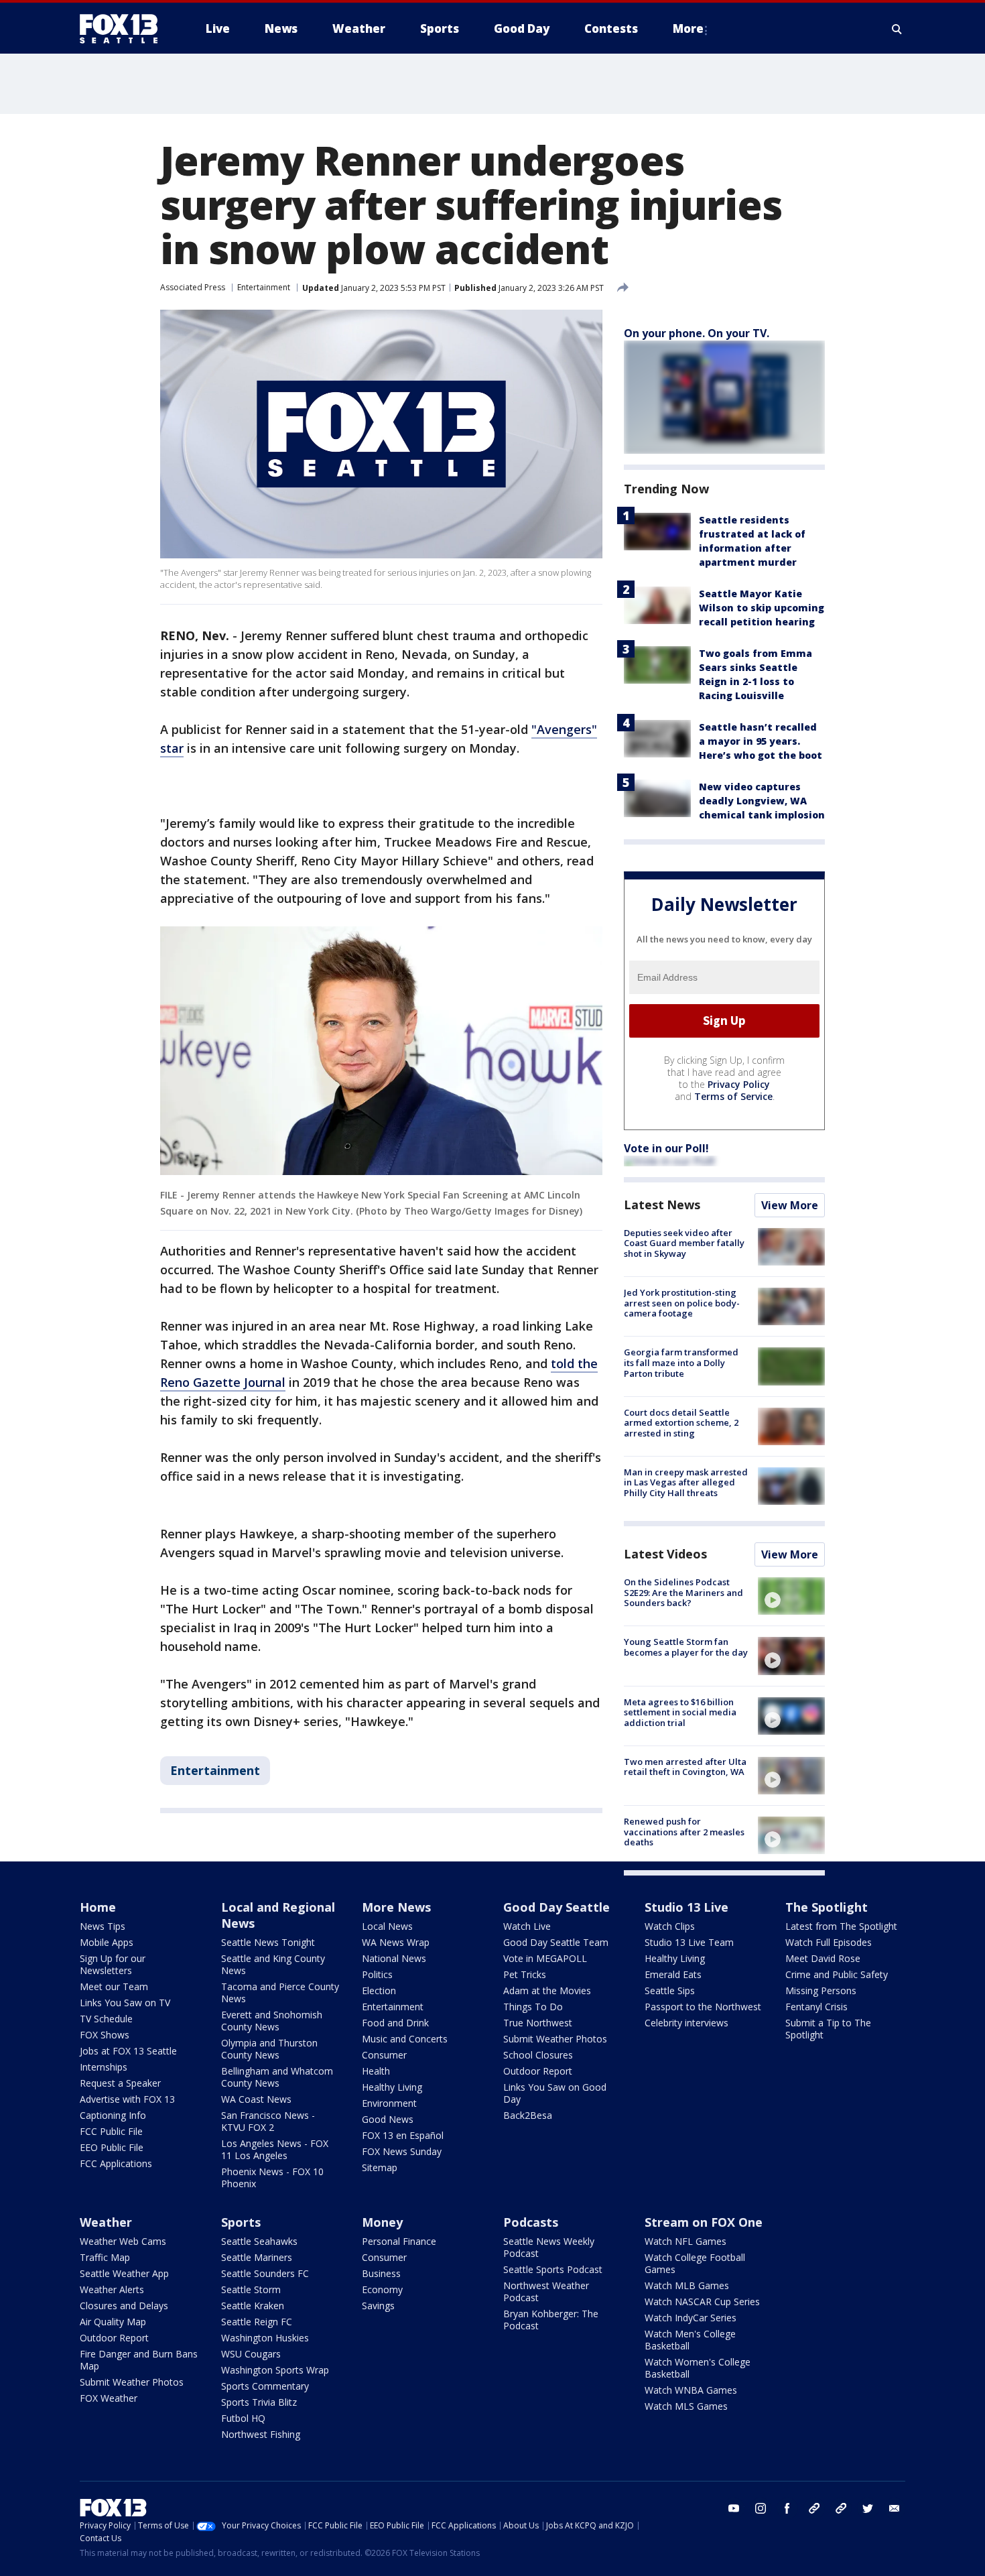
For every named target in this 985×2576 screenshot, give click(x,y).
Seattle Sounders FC (265, 2273)
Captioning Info (113, 2115)
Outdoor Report (538, 2071)
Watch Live (527, 1926)
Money (382, 2222)
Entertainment (264, 287)
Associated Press (193, 287)
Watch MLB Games (687, 2285)
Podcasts (531, 2222)
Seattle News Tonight (268, 1942)
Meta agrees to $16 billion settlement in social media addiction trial (680, 1712)
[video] (791, 1596)
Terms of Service (733, 1096)
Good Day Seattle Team (556, 1942)
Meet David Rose (823, 1958)
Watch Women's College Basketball (698, 2368)
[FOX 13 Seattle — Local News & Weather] (124, 29)
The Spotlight (827, 1907)
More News (396, 1907)
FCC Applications (116, 2163)
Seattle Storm (251, 2289)
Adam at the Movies (547, 1990)
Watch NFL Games (685, 2241)
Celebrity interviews (686, 2023)
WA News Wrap (396, 1942)
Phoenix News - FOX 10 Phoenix (272, 2178)
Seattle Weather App (124, 2273)
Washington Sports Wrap (275, 2370)
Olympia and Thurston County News (269, 2049)
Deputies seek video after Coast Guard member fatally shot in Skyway (684, 1243)
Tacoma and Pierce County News (280, 1992)
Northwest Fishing (261, 2434)
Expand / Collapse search (897, 29)
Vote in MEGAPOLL (545, 1958)
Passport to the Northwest (703, 2007)
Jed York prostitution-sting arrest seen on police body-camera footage (682, 1303)
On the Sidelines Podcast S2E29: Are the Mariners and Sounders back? (683, 1592)
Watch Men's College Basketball (690, 2340)
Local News (387, 1926)
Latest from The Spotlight (841, 1926)
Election (379, 1990)
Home (98, 1907)
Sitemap (380, 2167)
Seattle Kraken (253, 2306)
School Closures (538, 2055)
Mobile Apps (107, 1942)
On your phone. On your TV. (697, 333)
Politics (377, 1974)
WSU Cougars (251, 2354)
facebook (787, 2508)
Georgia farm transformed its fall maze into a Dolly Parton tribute (681, 1362)
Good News (388, 2119)
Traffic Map (105, 2257)
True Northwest (538, 2023)
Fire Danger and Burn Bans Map (139, 2360)
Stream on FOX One (704, 2222)
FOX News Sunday (402, 2151)
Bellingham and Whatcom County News (277, 2077)
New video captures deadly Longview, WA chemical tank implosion (762, 801)
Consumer (384, 2055)
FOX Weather (109, 2398)
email (895, 2508)
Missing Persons (821, 1990)
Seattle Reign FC (257, 2322)
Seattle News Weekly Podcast (549, 2247)
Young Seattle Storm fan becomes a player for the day (686, 1647)
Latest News (662, 1205)
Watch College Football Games (695, 2263)
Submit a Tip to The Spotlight (828, 2029)
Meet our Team (114, 1986)
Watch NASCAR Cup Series (702, 2302)
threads (841, 2508)
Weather (106, 2222)
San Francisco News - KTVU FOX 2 (268, 2121)
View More (790, 1205)
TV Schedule (106, 2019)
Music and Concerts (405, 2039)
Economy (382, 2289)
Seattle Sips (670, 1990)
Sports (241, 2222)
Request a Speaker (120, 2083)
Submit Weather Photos (555, 2039)
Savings (378, 2306)
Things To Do (533, 2007)
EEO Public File (112, 2147)
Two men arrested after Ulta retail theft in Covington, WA (685, 1767)
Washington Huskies (265, 2338)
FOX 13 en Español (403, 2135)
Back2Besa (528, 2115)
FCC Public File (111, 2131)
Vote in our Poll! (666, 1148)
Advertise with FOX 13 (127, 2099)
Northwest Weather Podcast (546, 2291)
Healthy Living (392, 2087)
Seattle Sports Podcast (553, 2269)
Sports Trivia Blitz (259, 2402)
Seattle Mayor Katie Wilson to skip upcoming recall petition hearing (762, 608)
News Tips (103, 1926)
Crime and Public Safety (837, 1974)
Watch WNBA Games (691, 2390)
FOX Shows (105, 2035)
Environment (389, 2103)
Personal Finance (399, 2241)
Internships (104, 2067)
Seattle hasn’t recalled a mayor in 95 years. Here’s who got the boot (761, 741)
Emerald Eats (673, 1974)
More (688, 28)
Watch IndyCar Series (691, 2318)
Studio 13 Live (686, 1907)
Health (376, 2071)
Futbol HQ (243, 2418)
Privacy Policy (739, 1084)
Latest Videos (665, 1554)
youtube (734, 2508)
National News (394, 1958)
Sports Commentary (265, 2386)
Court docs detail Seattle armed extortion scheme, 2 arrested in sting (681, 1423)
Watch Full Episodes (829, 1942)
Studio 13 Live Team (689, 1942)
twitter (868, 2508)
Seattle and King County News (273, 1964)
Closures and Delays (124, 2306)
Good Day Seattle (556, 1907)
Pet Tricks (525, 1974)
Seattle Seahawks (259, 2241)
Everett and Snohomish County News (272, 2021)
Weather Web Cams (123, 2241)
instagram (761, 2508)
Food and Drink (395, 2023)
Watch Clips (670, 1926)
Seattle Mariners (257, 2257)
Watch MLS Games (686, 2406)
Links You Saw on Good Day (555, 2093)
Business (381, 2273)
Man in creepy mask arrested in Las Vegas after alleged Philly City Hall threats (686, 1482)
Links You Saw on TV (125, 2003)
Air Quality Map (113, 2322)
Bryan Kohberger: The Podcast (551, 2320)
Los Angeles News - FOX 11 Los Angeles (275, 2149)
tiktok (814, 2508)
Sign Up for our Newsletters (113, 1964)
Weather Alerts (112, 2289)
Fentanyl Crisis (816, 2007)
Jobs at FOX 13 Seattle (128, 2051)
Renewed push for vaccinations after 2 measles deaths (684, 1832)
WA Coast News (256, 2099)
